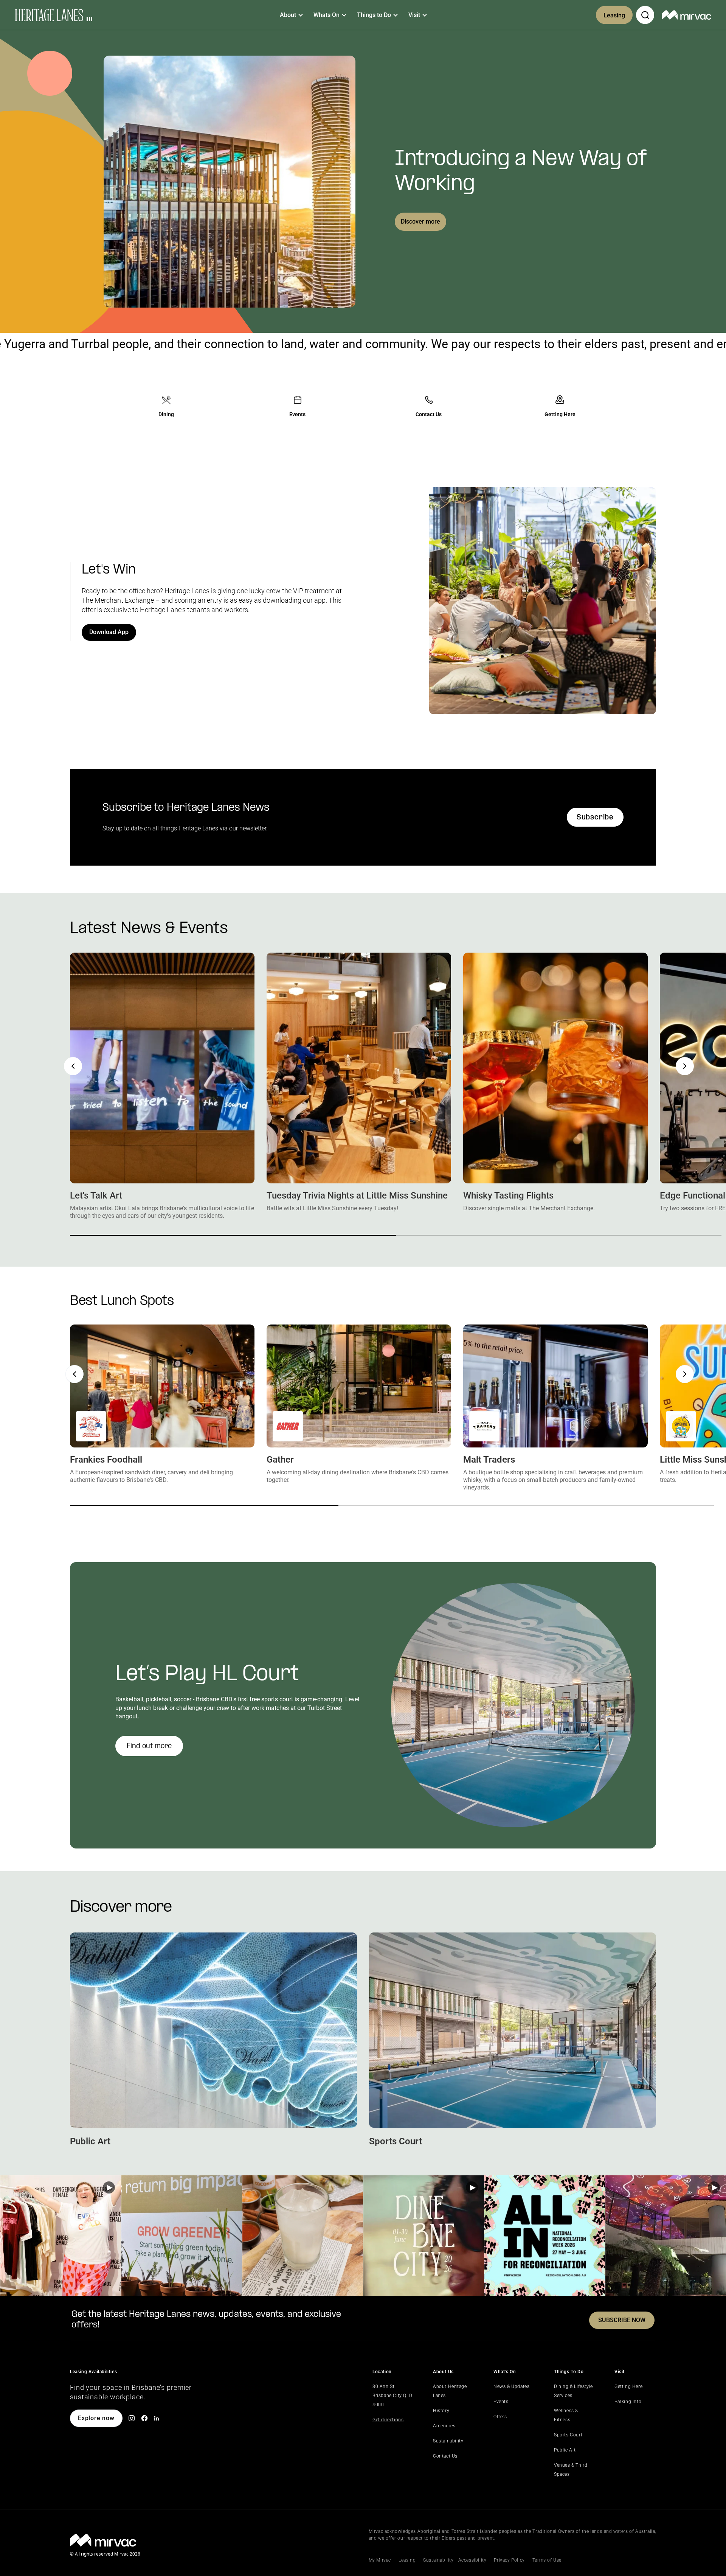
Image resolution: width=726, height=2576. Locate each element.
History (441, 2411)
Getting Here (628, 2386)
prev (73, 1066)
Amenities (444, 2426)
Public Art (565, 2450)
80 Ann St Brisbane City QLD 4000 (392, 2396)
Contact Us (445, 2456)
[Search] (645, 15)
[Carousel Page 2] (559, 1235)
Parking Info (628, 2402)
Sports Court (568, 2435)
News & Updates (511, 2386)
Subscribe (595, 818)
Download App (109, 632)
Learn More (61, 2236)
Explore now (96, 2418)
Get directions (388, 2420)
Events (501, 2402)
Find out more (149, 1747)
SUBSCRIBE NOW (622, 2320)
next (685, 1066)
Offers (500, 2417)
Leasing (614, 15)
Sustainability (448, 2441)
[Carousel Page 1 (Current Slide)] (233, 1235)
